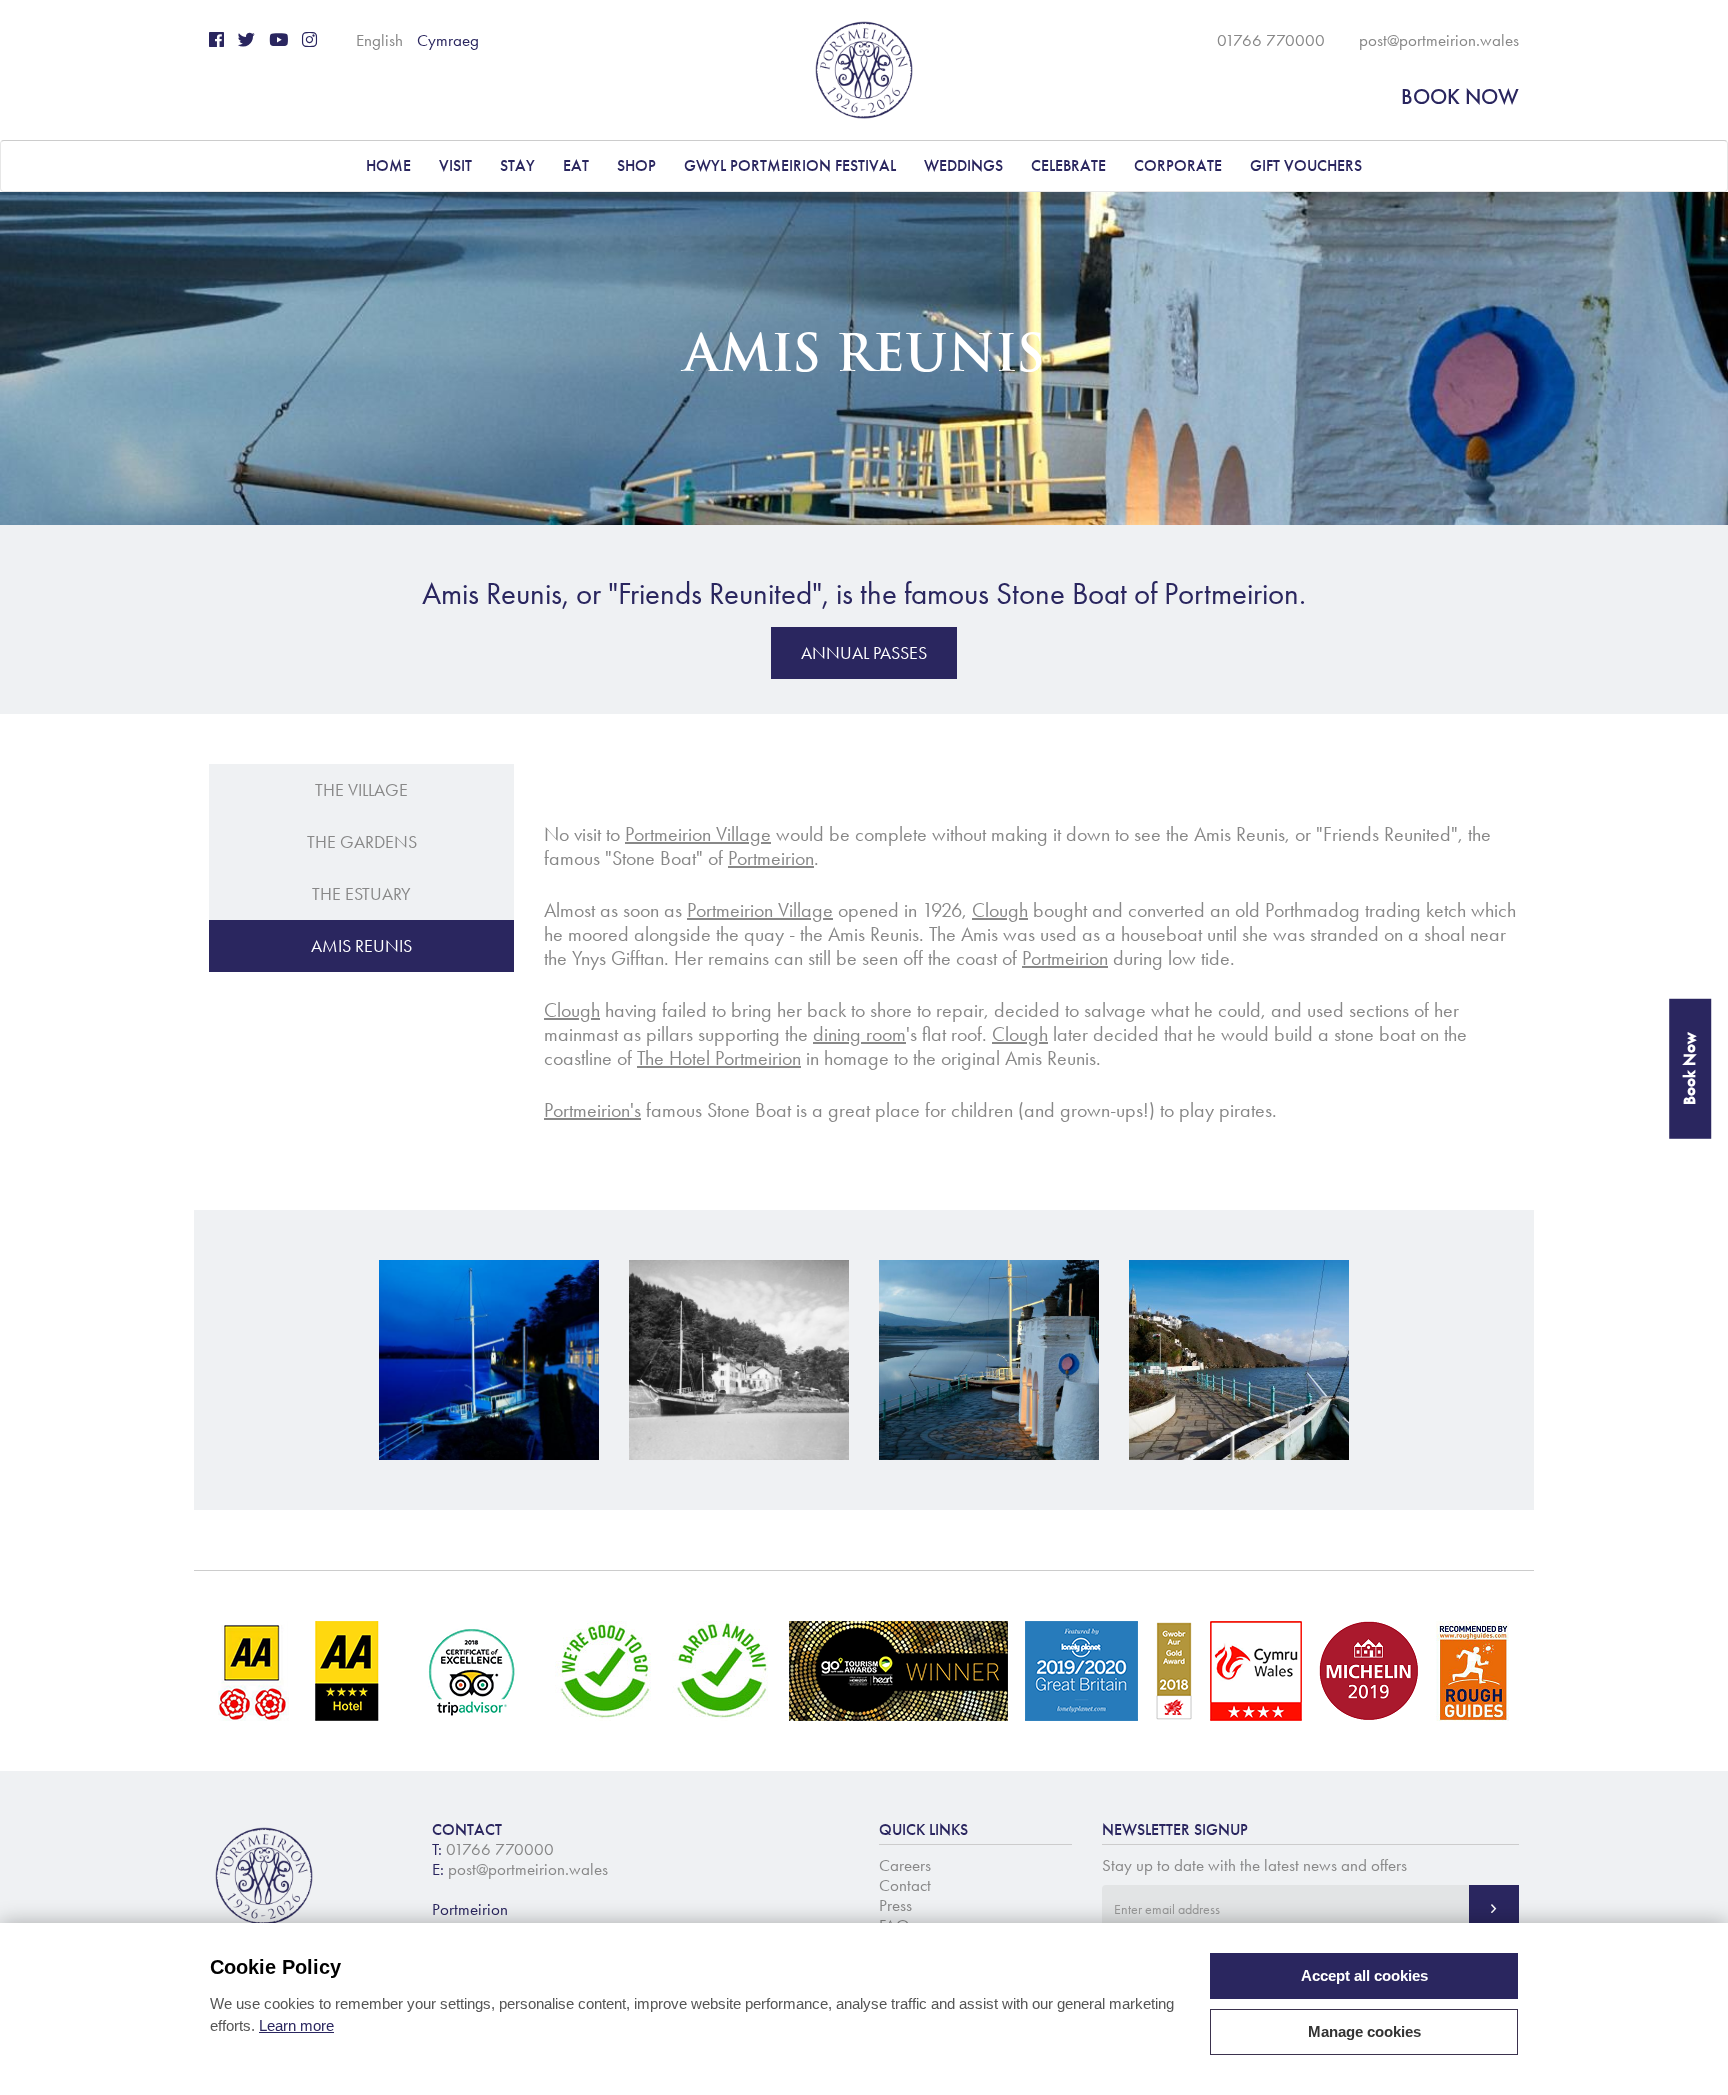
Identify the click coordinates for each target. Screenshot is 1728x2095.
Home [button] (388, 165)
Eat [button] (576, 165)
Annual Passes (864, 653)
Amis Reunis (361, 946)
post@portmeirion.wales (1439, 40)
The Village (361, 790)
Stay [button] (517, 165)
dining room (859, 1034)
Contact (905, 1885)
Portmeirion (771, 858)
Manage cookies (1364, 2031)
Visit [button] (455, 165)
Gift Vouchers (1306, 165)
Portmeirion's (592, 1110)
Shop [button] (636, 165)
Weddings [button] (963, 165)
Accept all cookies (1364, 1975)
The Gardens (362, 842)
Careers (905, 1865)
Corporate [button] (1178, 165)
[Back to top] (1688, 2055)
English (379, 40)
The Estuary (361, 894)
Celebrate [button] (1068, 165)
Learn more (296, 2025)
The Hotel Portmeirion (719, 1058)
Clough (1000, 910)
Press (895, 1905)
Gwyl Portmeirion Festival (790, 165)
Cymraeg (448, 40)
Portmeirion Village (698, 834)
